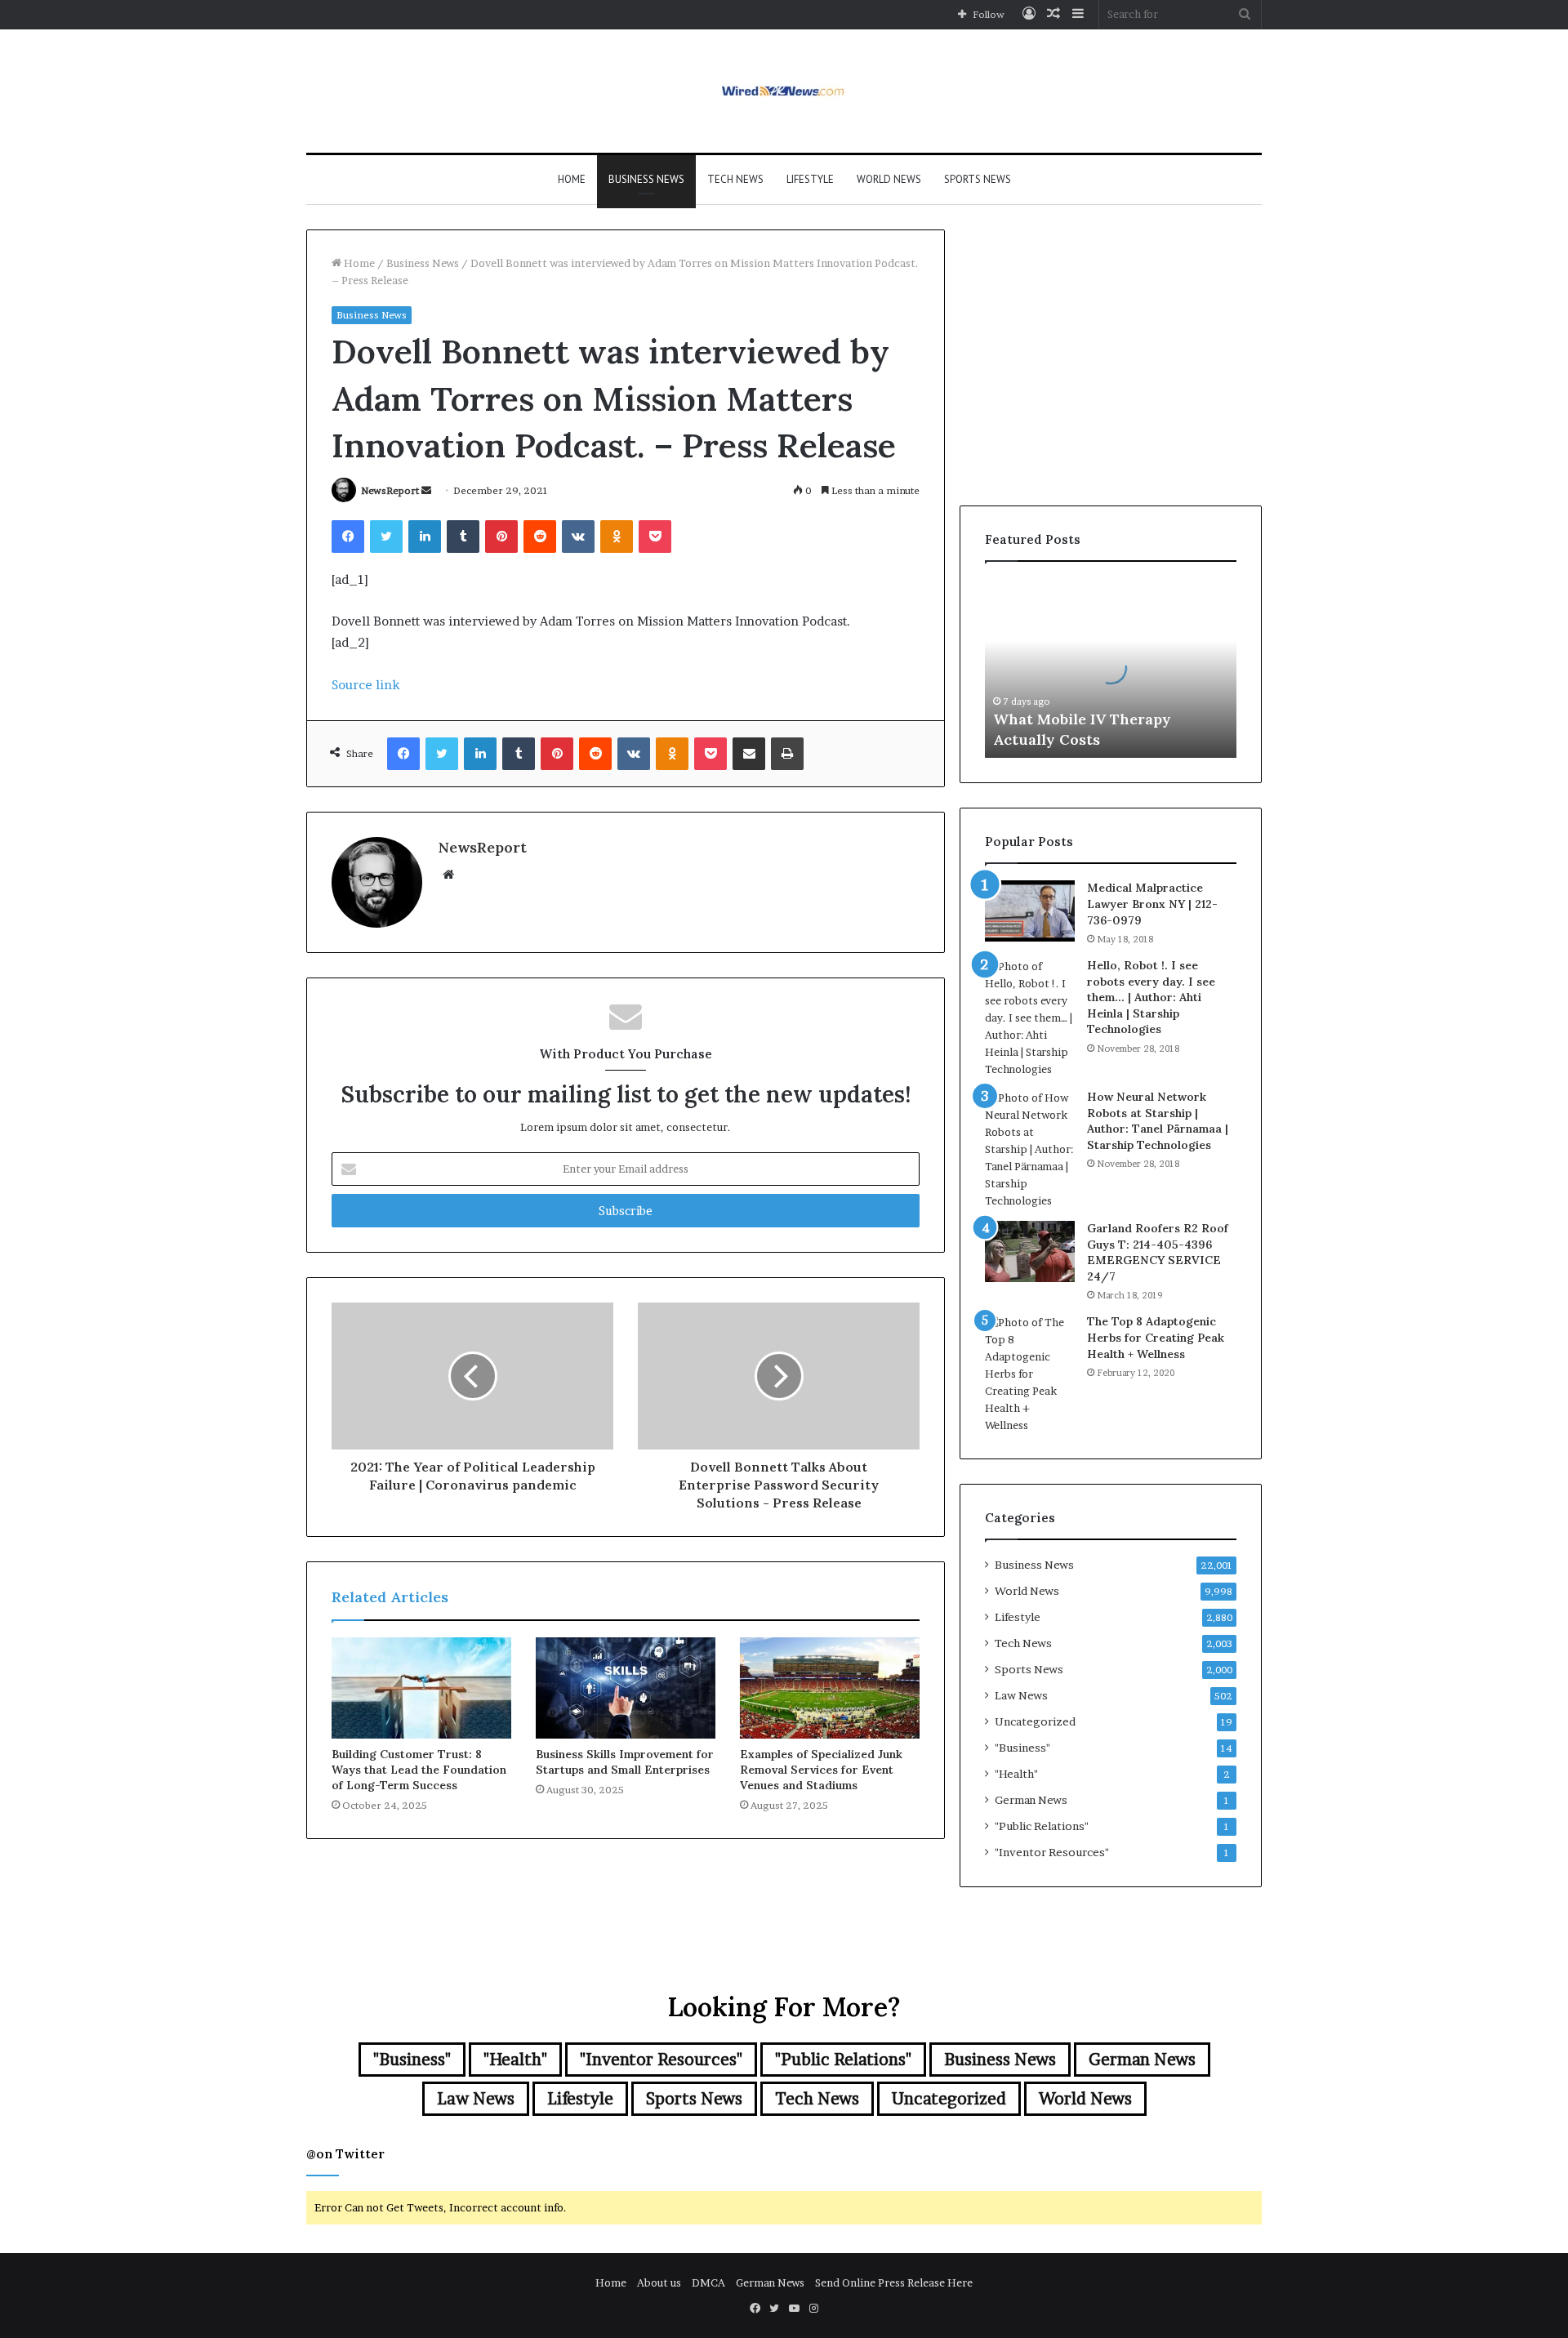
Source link (365, 685)
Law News (1021, 1695)
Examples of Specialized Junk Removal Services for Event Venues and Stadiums (821, 1770)
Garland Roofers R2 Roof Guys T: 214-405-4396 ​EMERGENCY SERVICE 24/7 (1158, 1252)
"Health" (1016, 1774)
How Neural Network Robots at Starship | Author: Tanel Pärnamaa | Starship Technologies (1158, 1121)
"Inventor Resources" (1052, 1852)
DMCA (708, 2282)
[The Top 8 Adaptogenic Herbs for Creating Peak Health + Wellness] (1030, 1374)
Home (572, 179)
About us (659, 2282)
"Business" (1022, 1748)
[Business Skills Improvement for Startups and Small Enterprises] (626, 1688)
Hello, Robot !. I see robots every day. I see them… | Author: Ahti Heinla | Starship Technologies (1151, 997)
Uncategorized (1035, 1721)
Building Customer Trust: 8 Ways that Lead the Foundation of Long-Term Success (419, 1770)
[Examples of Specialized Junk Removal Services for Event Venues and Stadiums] (830, 1688)
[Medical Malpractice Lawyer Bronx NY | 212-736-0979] (1030, 911)
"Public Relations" (1042, 1826)
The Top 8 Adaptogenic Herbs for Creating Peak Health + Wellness (1156, 1337)
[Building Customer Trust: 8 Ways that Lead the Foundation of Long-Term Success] (421, 1688)
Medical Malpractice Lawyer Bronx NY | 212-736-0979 (1152, 904)
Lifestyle (810, 179)
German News (1031, 1800)
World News (889, 179)
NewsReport (390, 490)
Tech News (735, 179)
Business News (646, 179)
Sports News (978, 179)
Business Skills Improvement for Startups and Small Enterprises (625, 1762)
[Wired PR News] (784, 91)
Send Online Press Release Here (894, 2282)
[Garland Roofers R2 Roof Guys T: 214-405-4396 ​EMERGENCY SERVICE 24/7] (1030, 1251)
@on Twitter (345, 2154)
